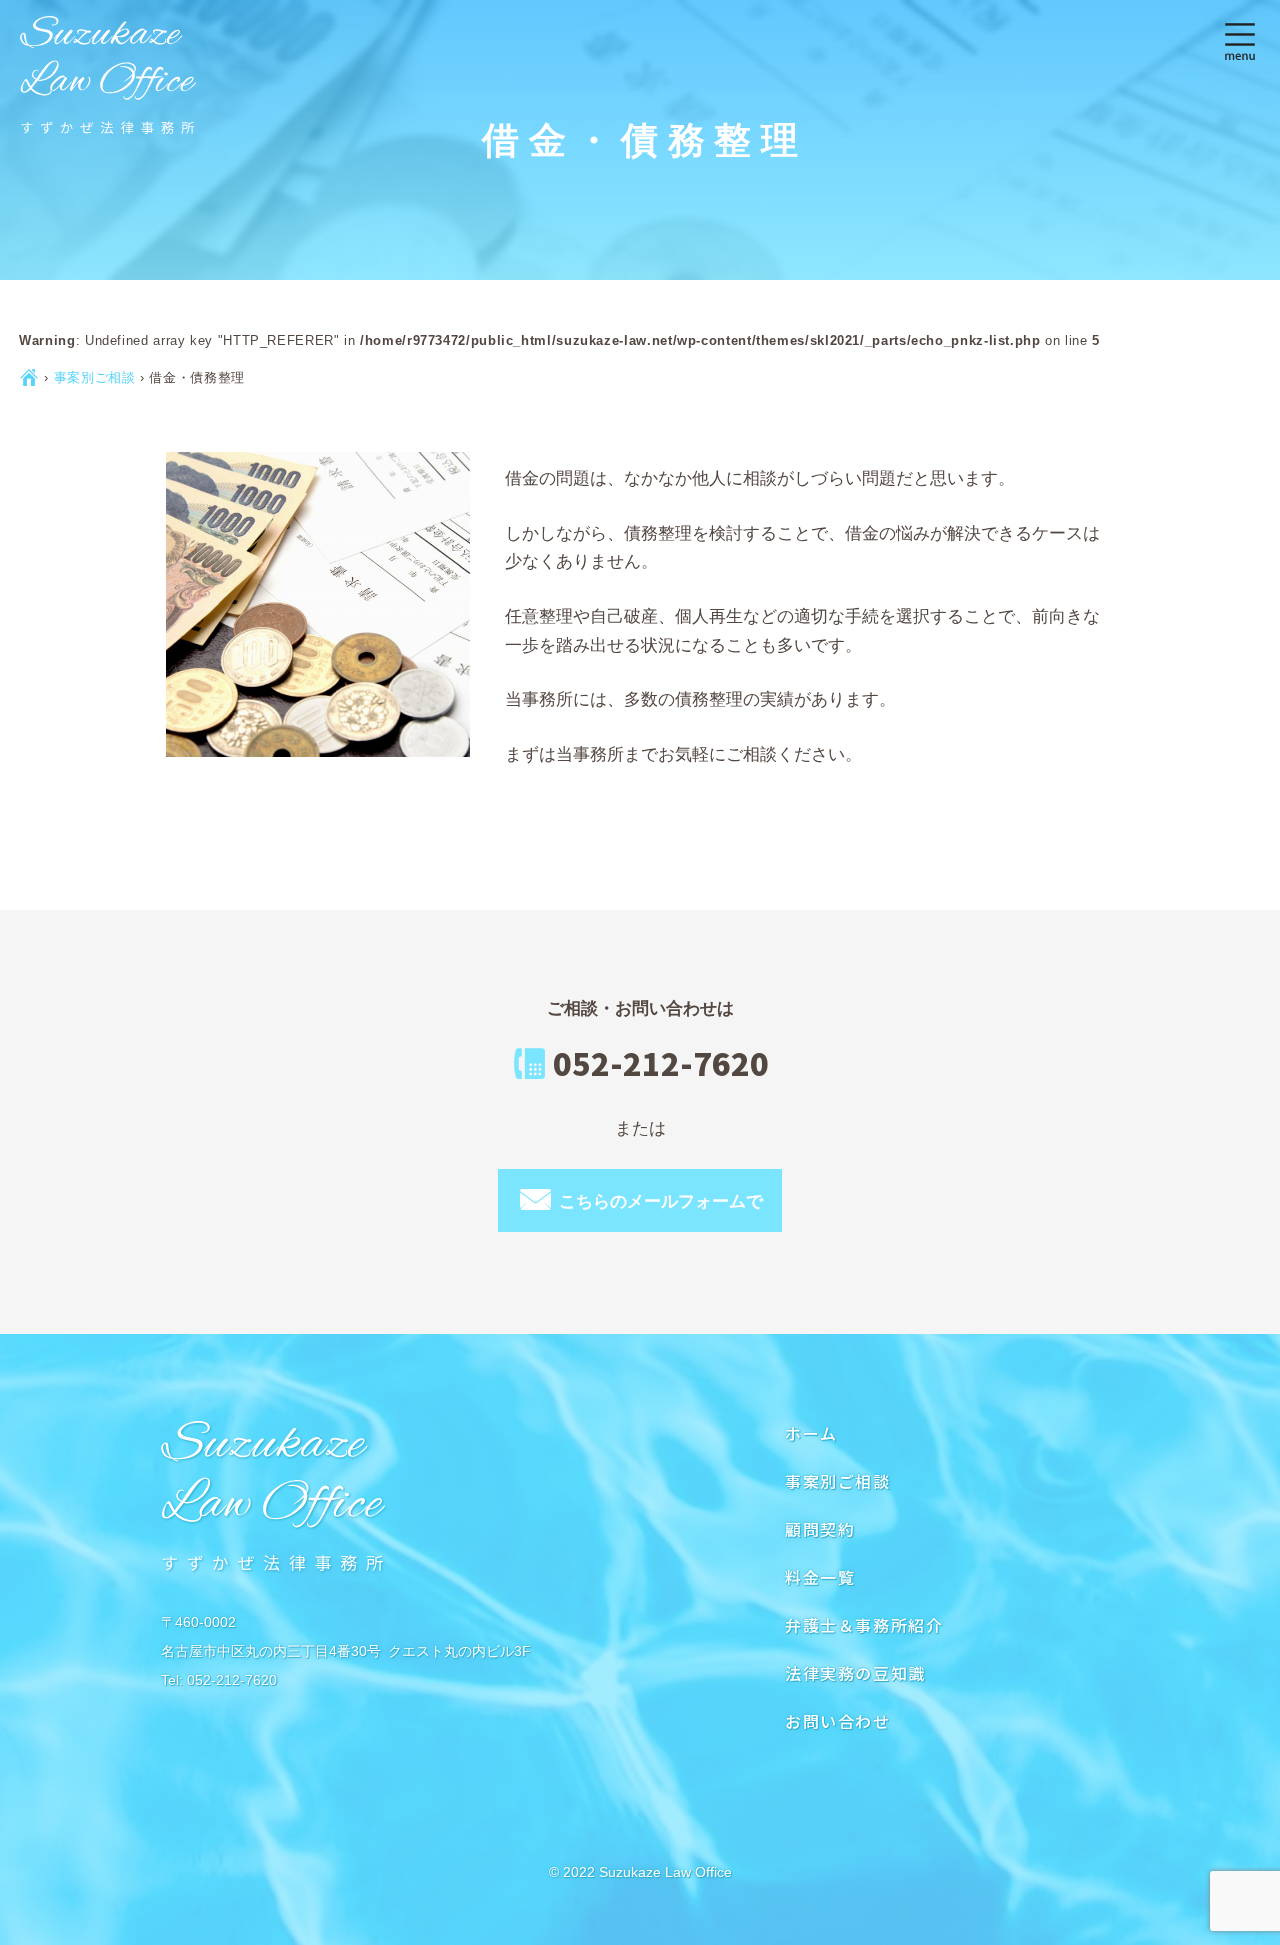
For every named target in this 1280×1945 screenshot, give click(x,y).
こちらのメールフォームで (640, 1197)
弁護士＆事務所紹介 (864, 1625)
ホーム (811, 1433)
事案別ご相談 (95, 377)
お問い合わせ (838, 1721)
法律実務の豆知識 (855, 1673)
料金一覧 (820, 1577)
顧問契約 (820, 1529)
